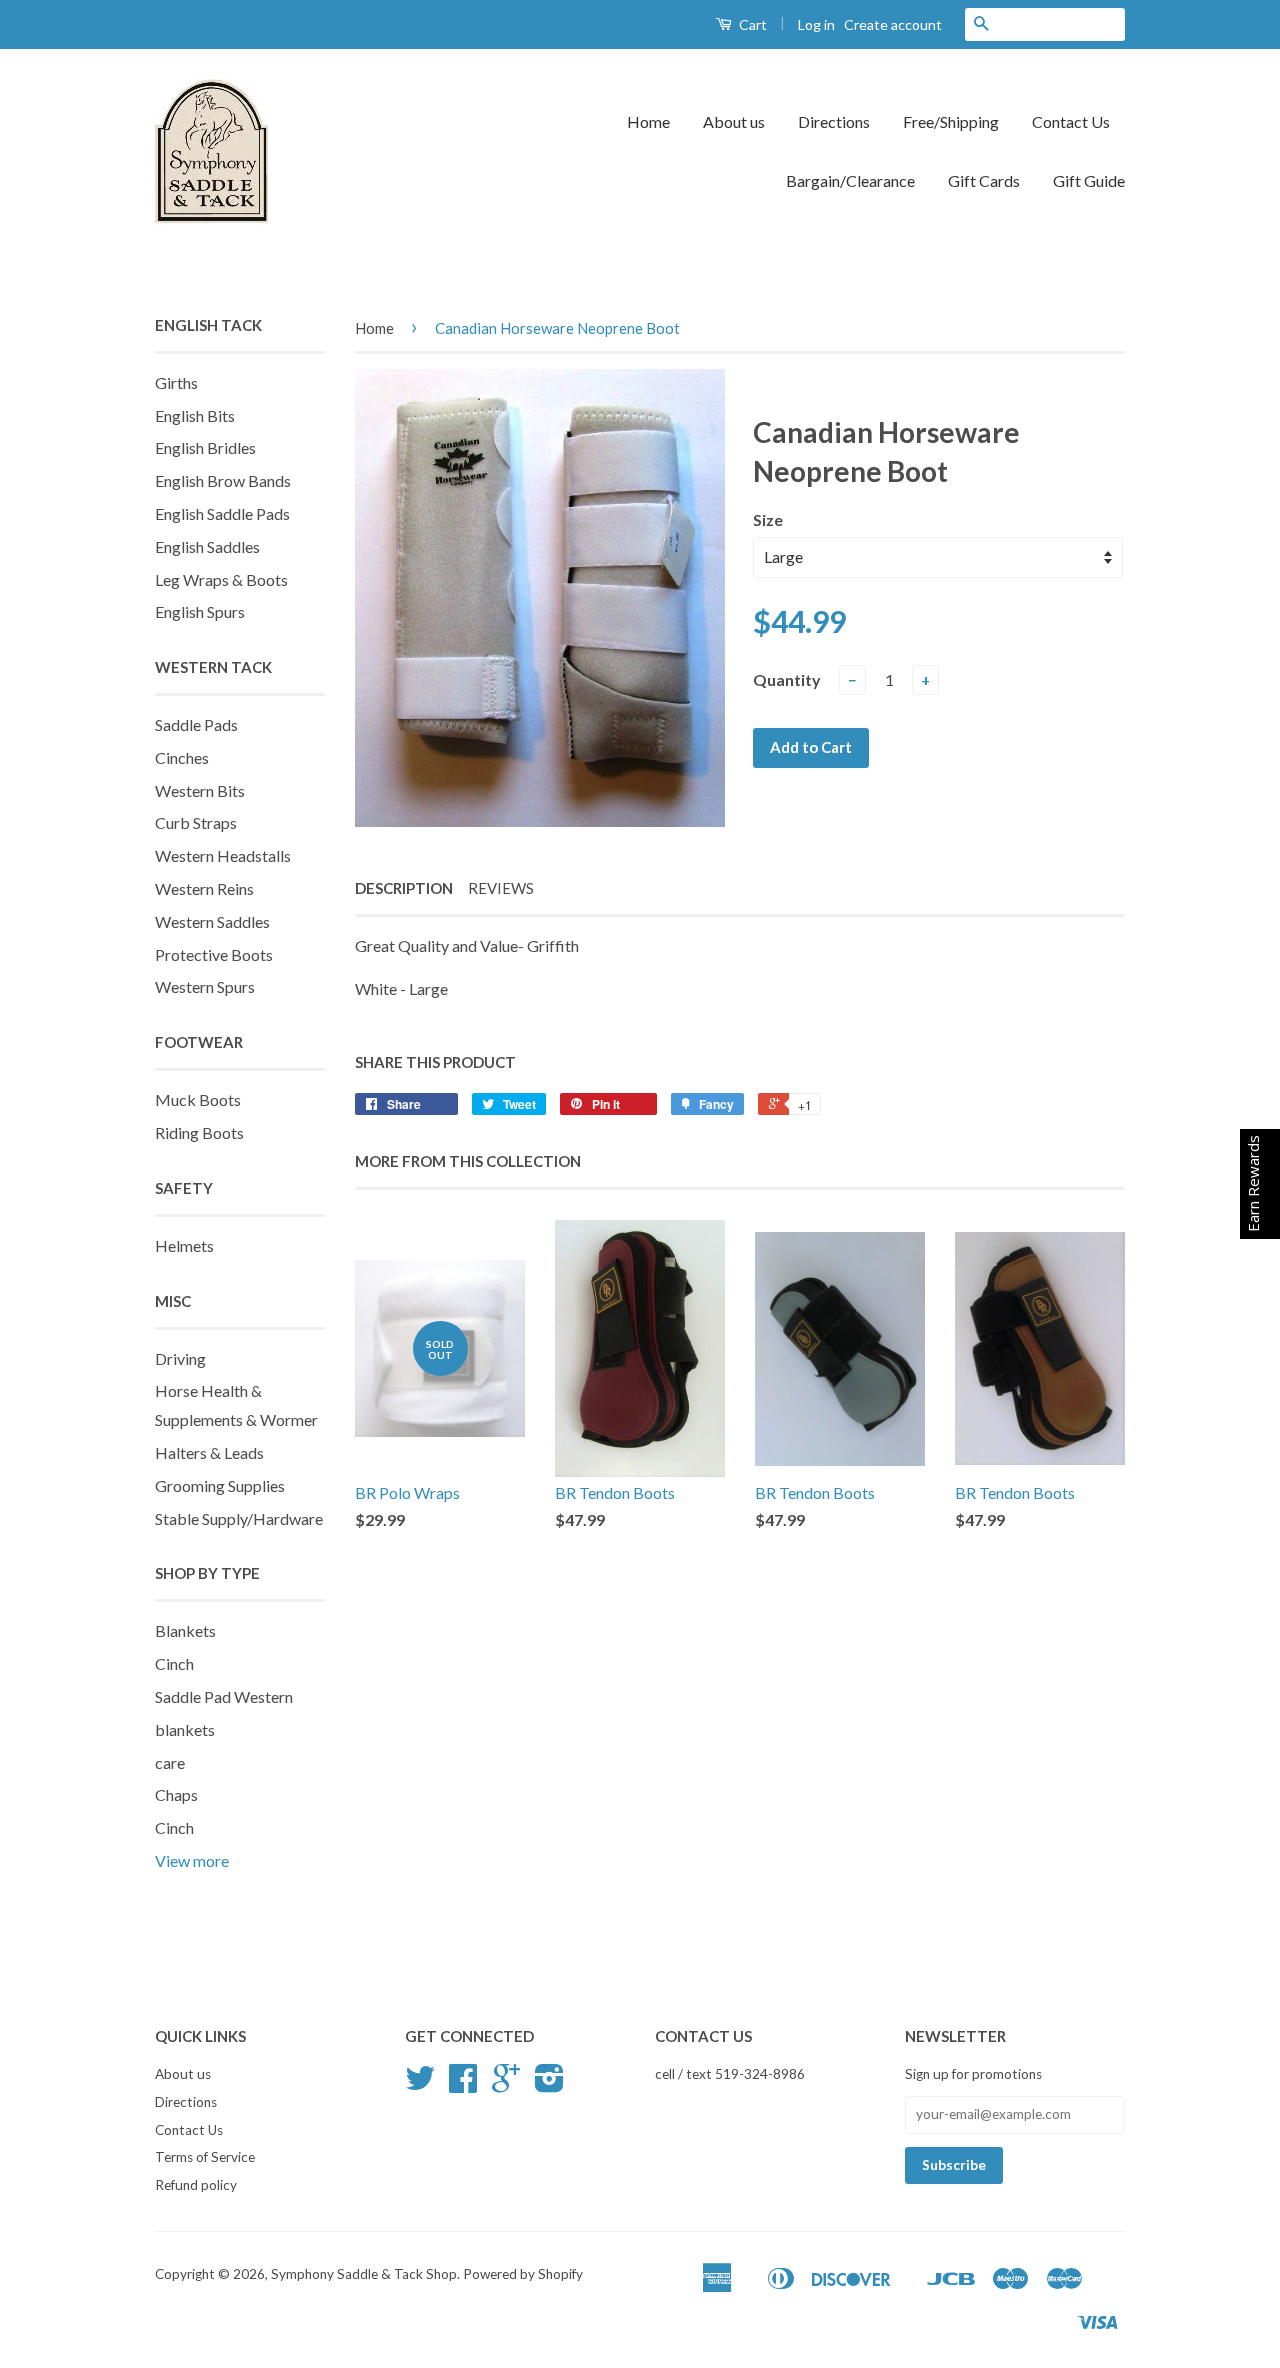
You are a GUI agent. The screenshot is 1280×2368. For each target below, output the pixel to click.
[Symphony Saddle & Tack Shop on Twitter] (420, 2085)
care (170, 1762)
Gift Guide (1089, 180)
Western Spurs (205, 986)
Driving (180, 1358)
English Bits (195, 415)
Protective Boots (214, 954)
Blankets (185, 1630)
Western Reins (204, 888)
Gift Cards (984, 180)
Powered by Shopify (523, 2274)
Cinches (182, 757)
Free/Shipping (951, 121)
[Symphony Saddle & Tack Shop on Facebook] (463, 2085)
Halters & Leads (209, 1452)
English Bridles (205, 447)
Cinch (174, 1663)
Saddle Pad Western (224, 1696)
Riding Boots (199, 1132)
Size (768, 519)
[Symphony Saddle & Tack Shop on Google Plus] (506, 2085)
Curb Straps (196, 822)
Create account (893, 24)
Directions (834, 121)
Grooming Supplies (220, 1485)
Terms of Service (205, 2157)
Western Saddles (212, 921)
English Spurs (200, 611)
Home (648, 121)
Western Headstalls (223, 855)
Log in (816, 24)
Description (404, 888)
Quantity (787, 679)
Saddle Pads (196, 724)
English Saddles (207, 546)
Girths (176, 382)
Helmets (184, 1245)
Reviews (501, 888)
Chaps (176, 1794)
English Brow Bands (223, 480)
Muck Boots (198, 1099)
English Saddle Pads (222, 513)
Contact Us (1071, 121)
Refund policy (196, 2185)
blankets (185, 1729)
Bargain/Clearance (850, 180)
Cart (751, 24)
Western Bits (200, 790)
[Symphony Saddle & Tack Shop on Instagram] (549, 2085)
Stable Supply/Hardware (239, 1518)
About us (734, 121)
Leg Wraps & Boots (221, 579)
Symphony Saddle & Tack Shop (364, 2274)
